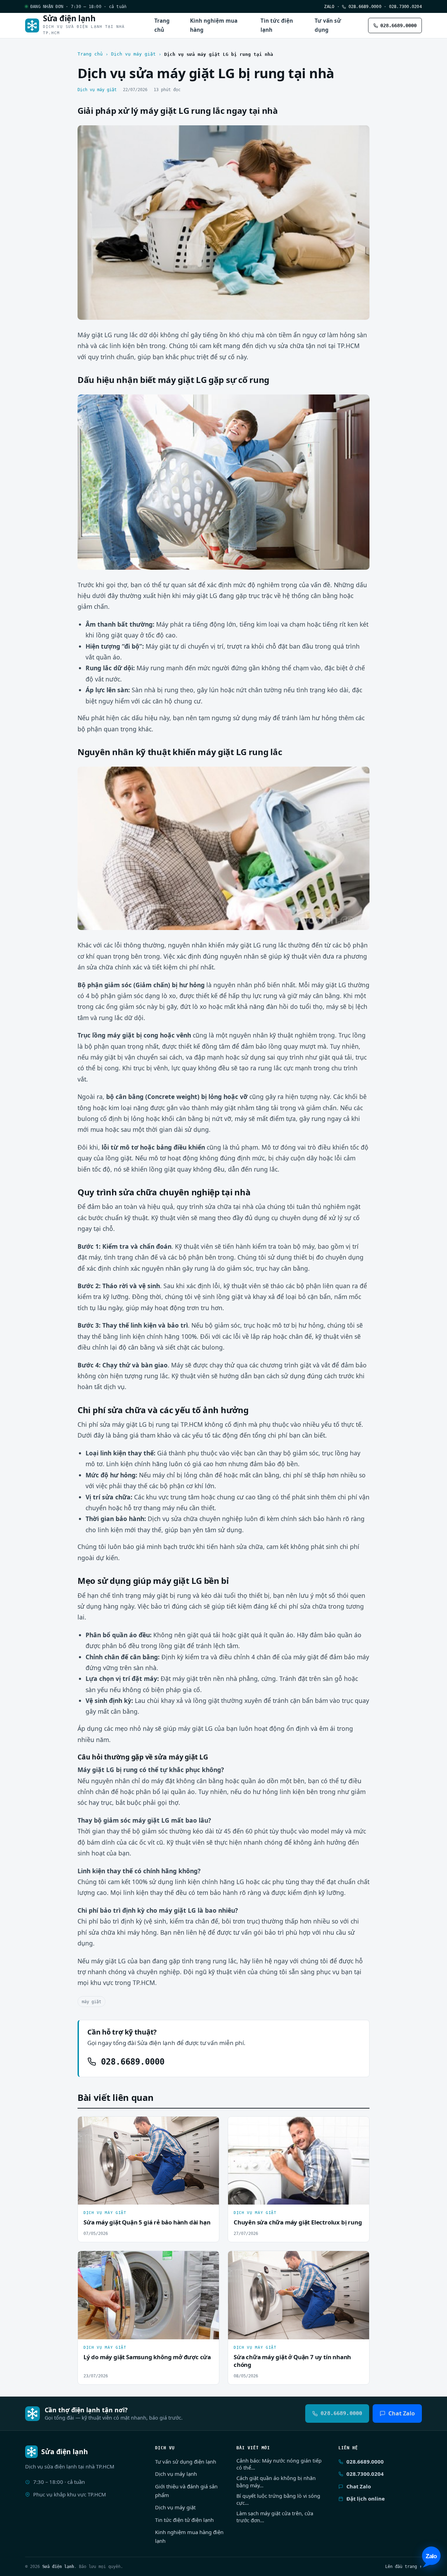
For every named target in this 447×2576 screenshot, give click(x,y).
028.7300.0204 (405, 6)
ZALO (329, 6)
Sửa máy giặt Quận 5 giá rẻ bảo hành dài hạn (147, 2222)
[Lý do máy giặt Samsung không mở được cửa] (148, 2295)
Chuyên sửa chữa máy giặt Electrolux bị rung (298, 2222)
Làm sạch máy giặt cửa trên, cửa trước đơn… (275, 2517)
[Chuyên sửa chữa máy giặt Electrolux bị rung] (299, 2161)
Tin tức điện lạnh (277, 25)
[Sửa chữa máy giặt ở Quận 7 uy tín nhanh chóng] (299, 2295)
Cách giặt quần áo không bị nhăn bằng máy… (276, 2482)
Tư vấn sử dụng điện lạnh (186, 2461)
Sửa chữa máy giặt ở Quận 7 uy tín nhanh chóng (292, 2361)
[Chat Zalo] (431, 2557)
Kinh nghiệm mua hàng (214, 25)
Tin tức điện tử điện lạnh (184, 2520)
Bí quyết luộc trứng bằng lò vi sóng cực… (278, 2499)
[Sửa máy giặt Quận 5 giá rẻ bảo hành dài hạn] (148, 2161)
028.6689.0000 (364, 6)
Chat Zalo (402, 2413)
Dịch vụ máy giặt (133, 54)
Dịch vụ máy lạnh (176, 2474)
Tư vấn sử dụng (328, 25)
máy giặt (91, 2002)
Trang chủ (162, 25)
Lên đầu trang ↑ (404, 2566)
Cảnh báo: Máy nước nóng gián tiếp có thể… (279, 2464)
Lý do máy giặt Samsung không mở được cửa (147, 2357)
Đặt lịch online (366, 2499)
